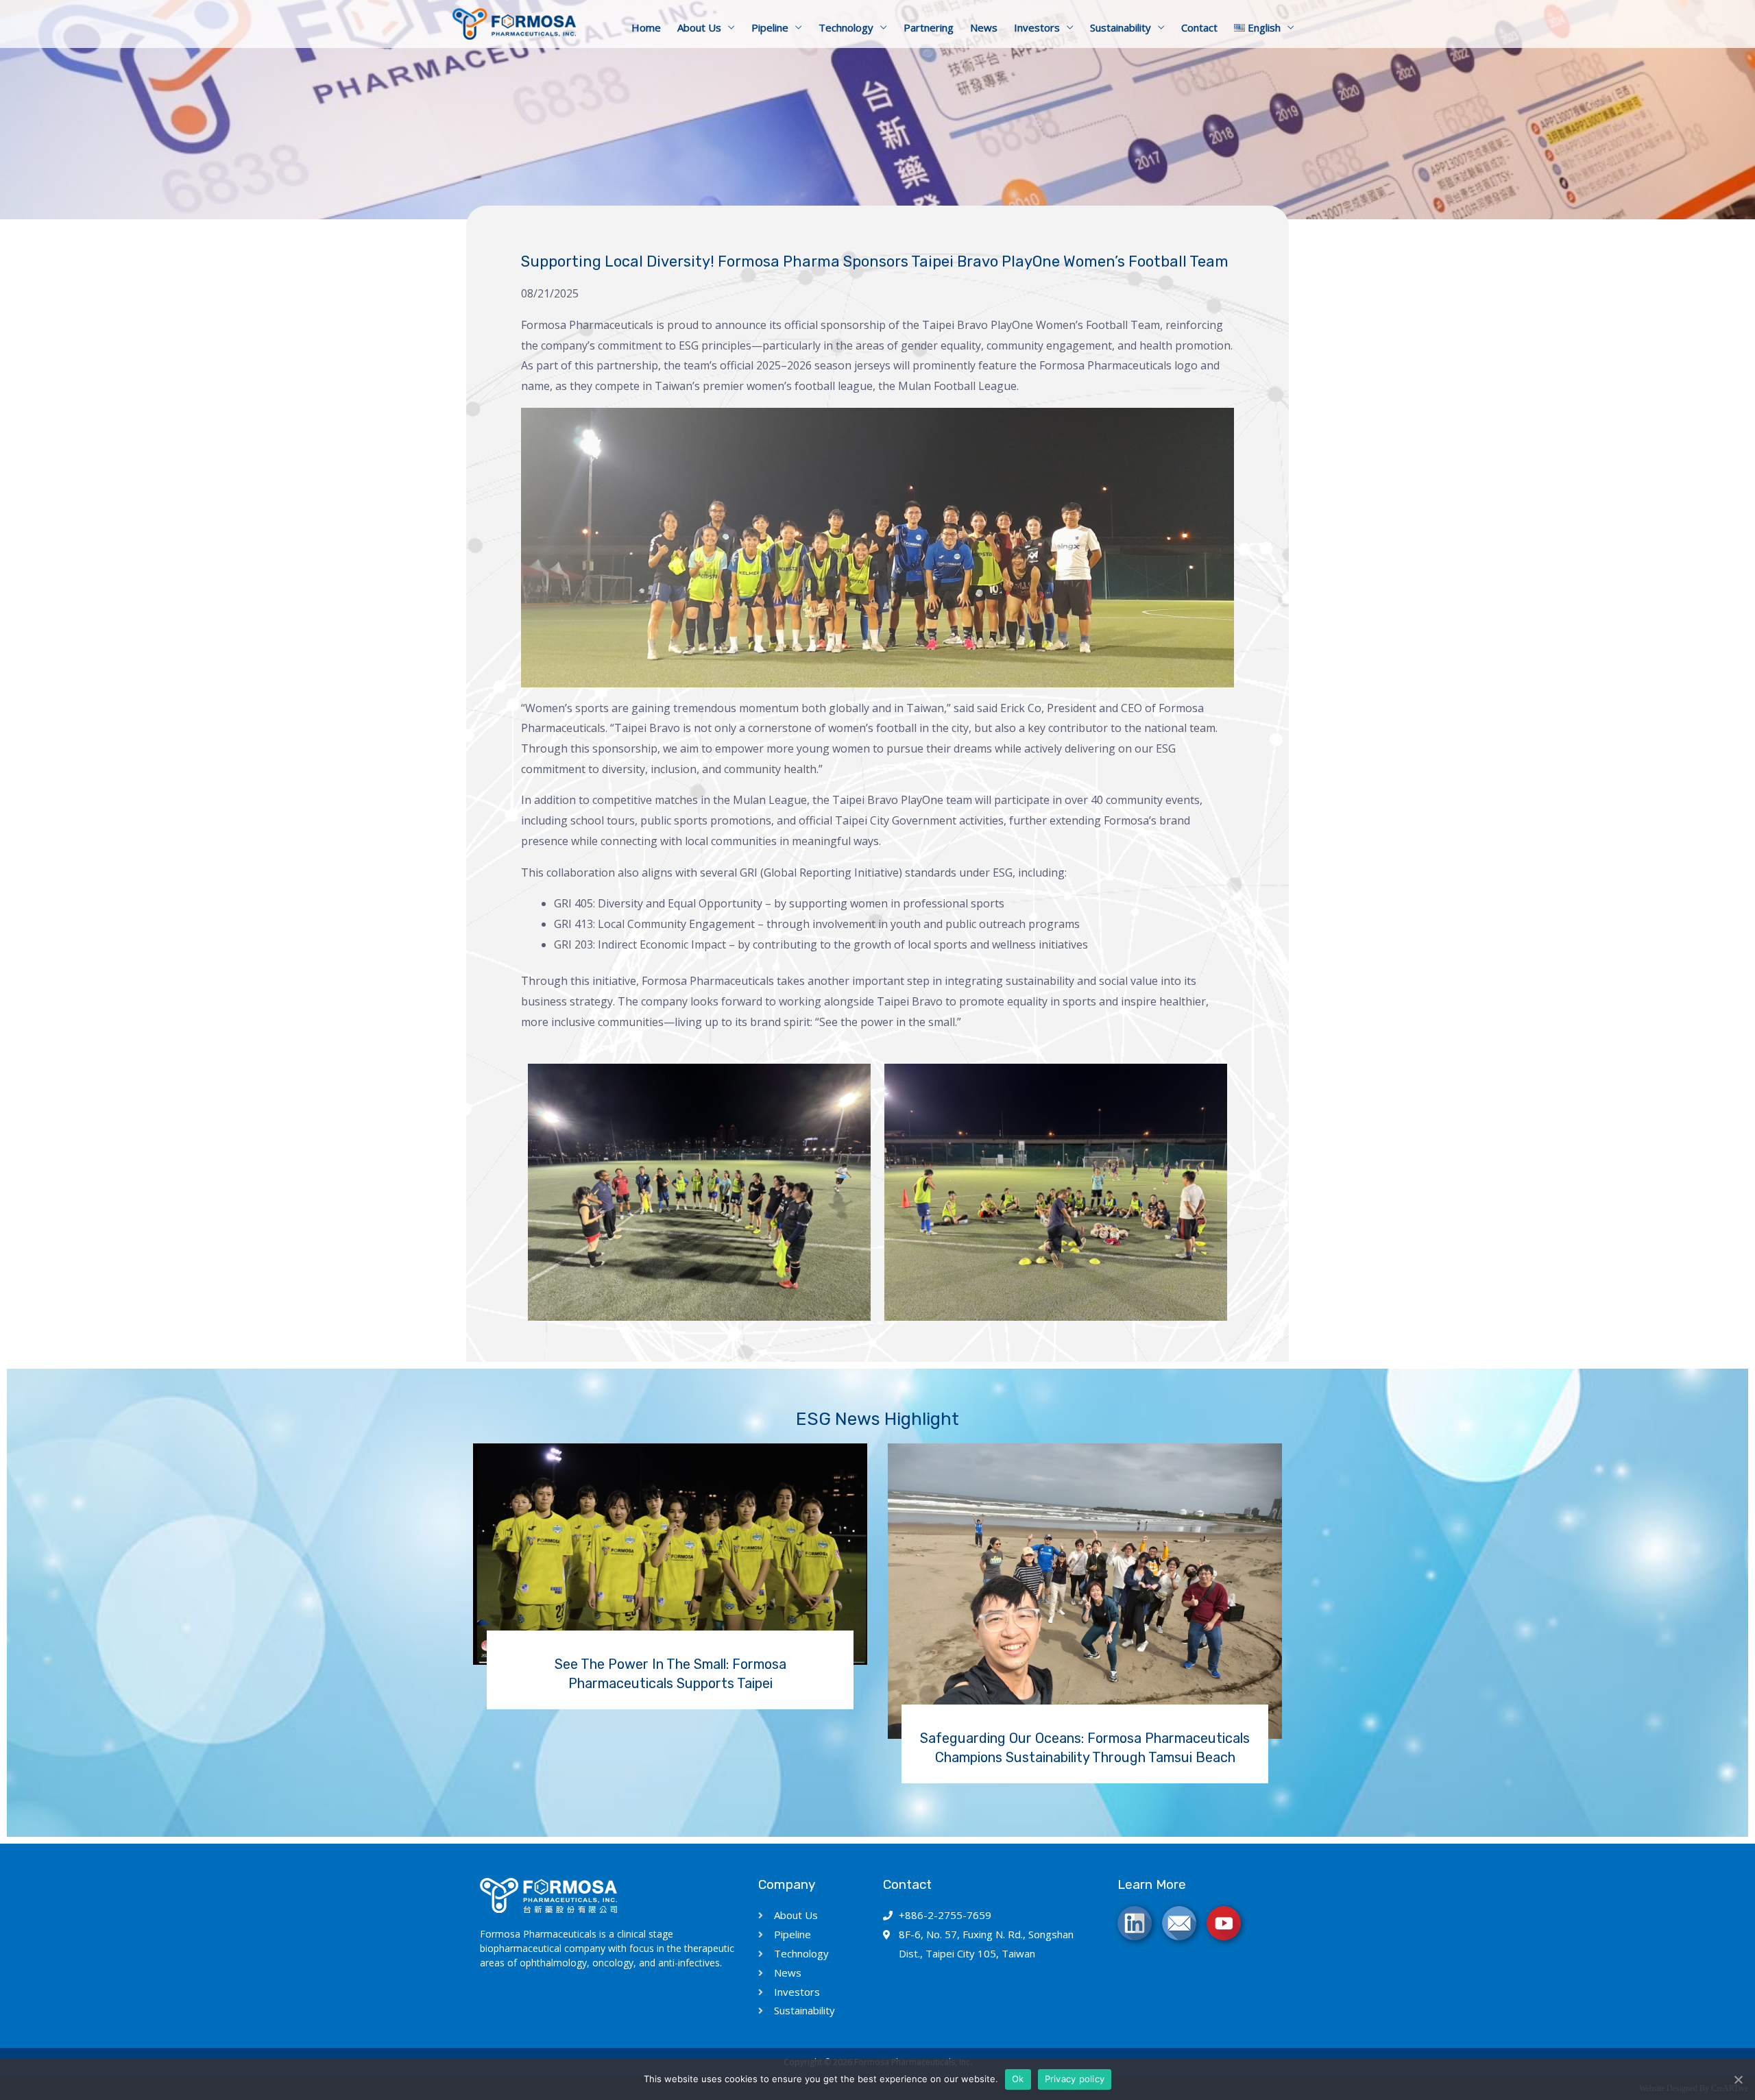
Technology (846, 27)
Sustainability (1121, 27)
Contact (1199, 27)
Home (646, 27)
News (984, 27)
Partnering (929, 27)
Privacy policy (1075, 2079)
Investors (1037, 27)
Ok (1018, 2079)
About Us (699, 27)
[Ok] (1738, 2079)
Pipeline (770, 27)
